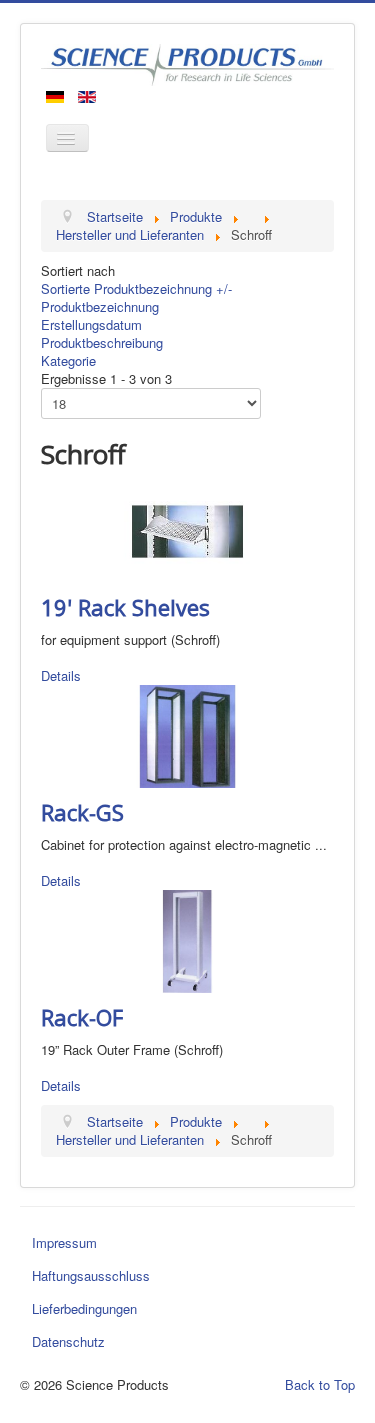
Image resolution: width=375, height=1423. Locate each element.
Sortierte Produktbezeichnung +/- (136, 288)
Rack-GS (82, 812)
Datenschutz (68, 1341)
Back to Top (320, 1384)
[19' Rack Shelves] (187, 529)
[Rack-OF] (187, 939)
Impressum (64, 1242)
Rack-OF (82, 1017)
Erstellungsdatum (91, 324)
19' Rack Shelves (125, 607)
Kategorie (68, 360)
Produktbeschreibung (102, 342)
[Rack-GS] (187, 734)
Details (61, 675)
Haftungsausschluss (91, 1275)
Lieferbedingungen (84, 1308)
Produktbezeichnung (100, 306)
